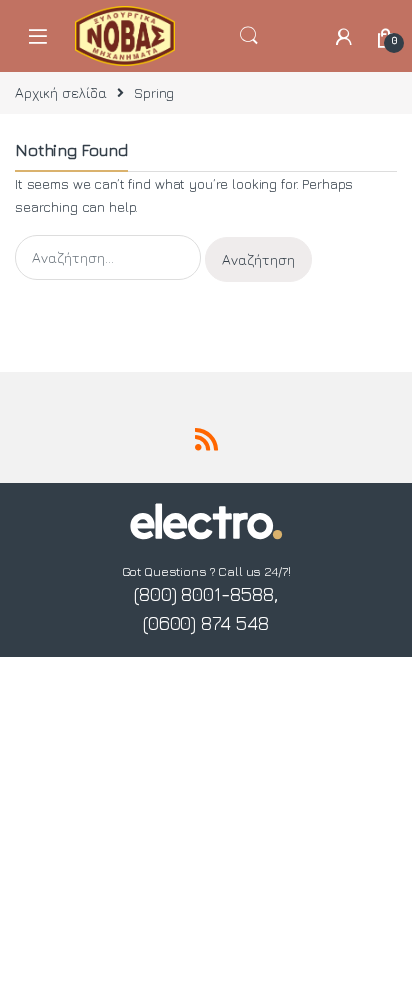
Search (275, 36)
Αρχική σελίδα (61, 92)
